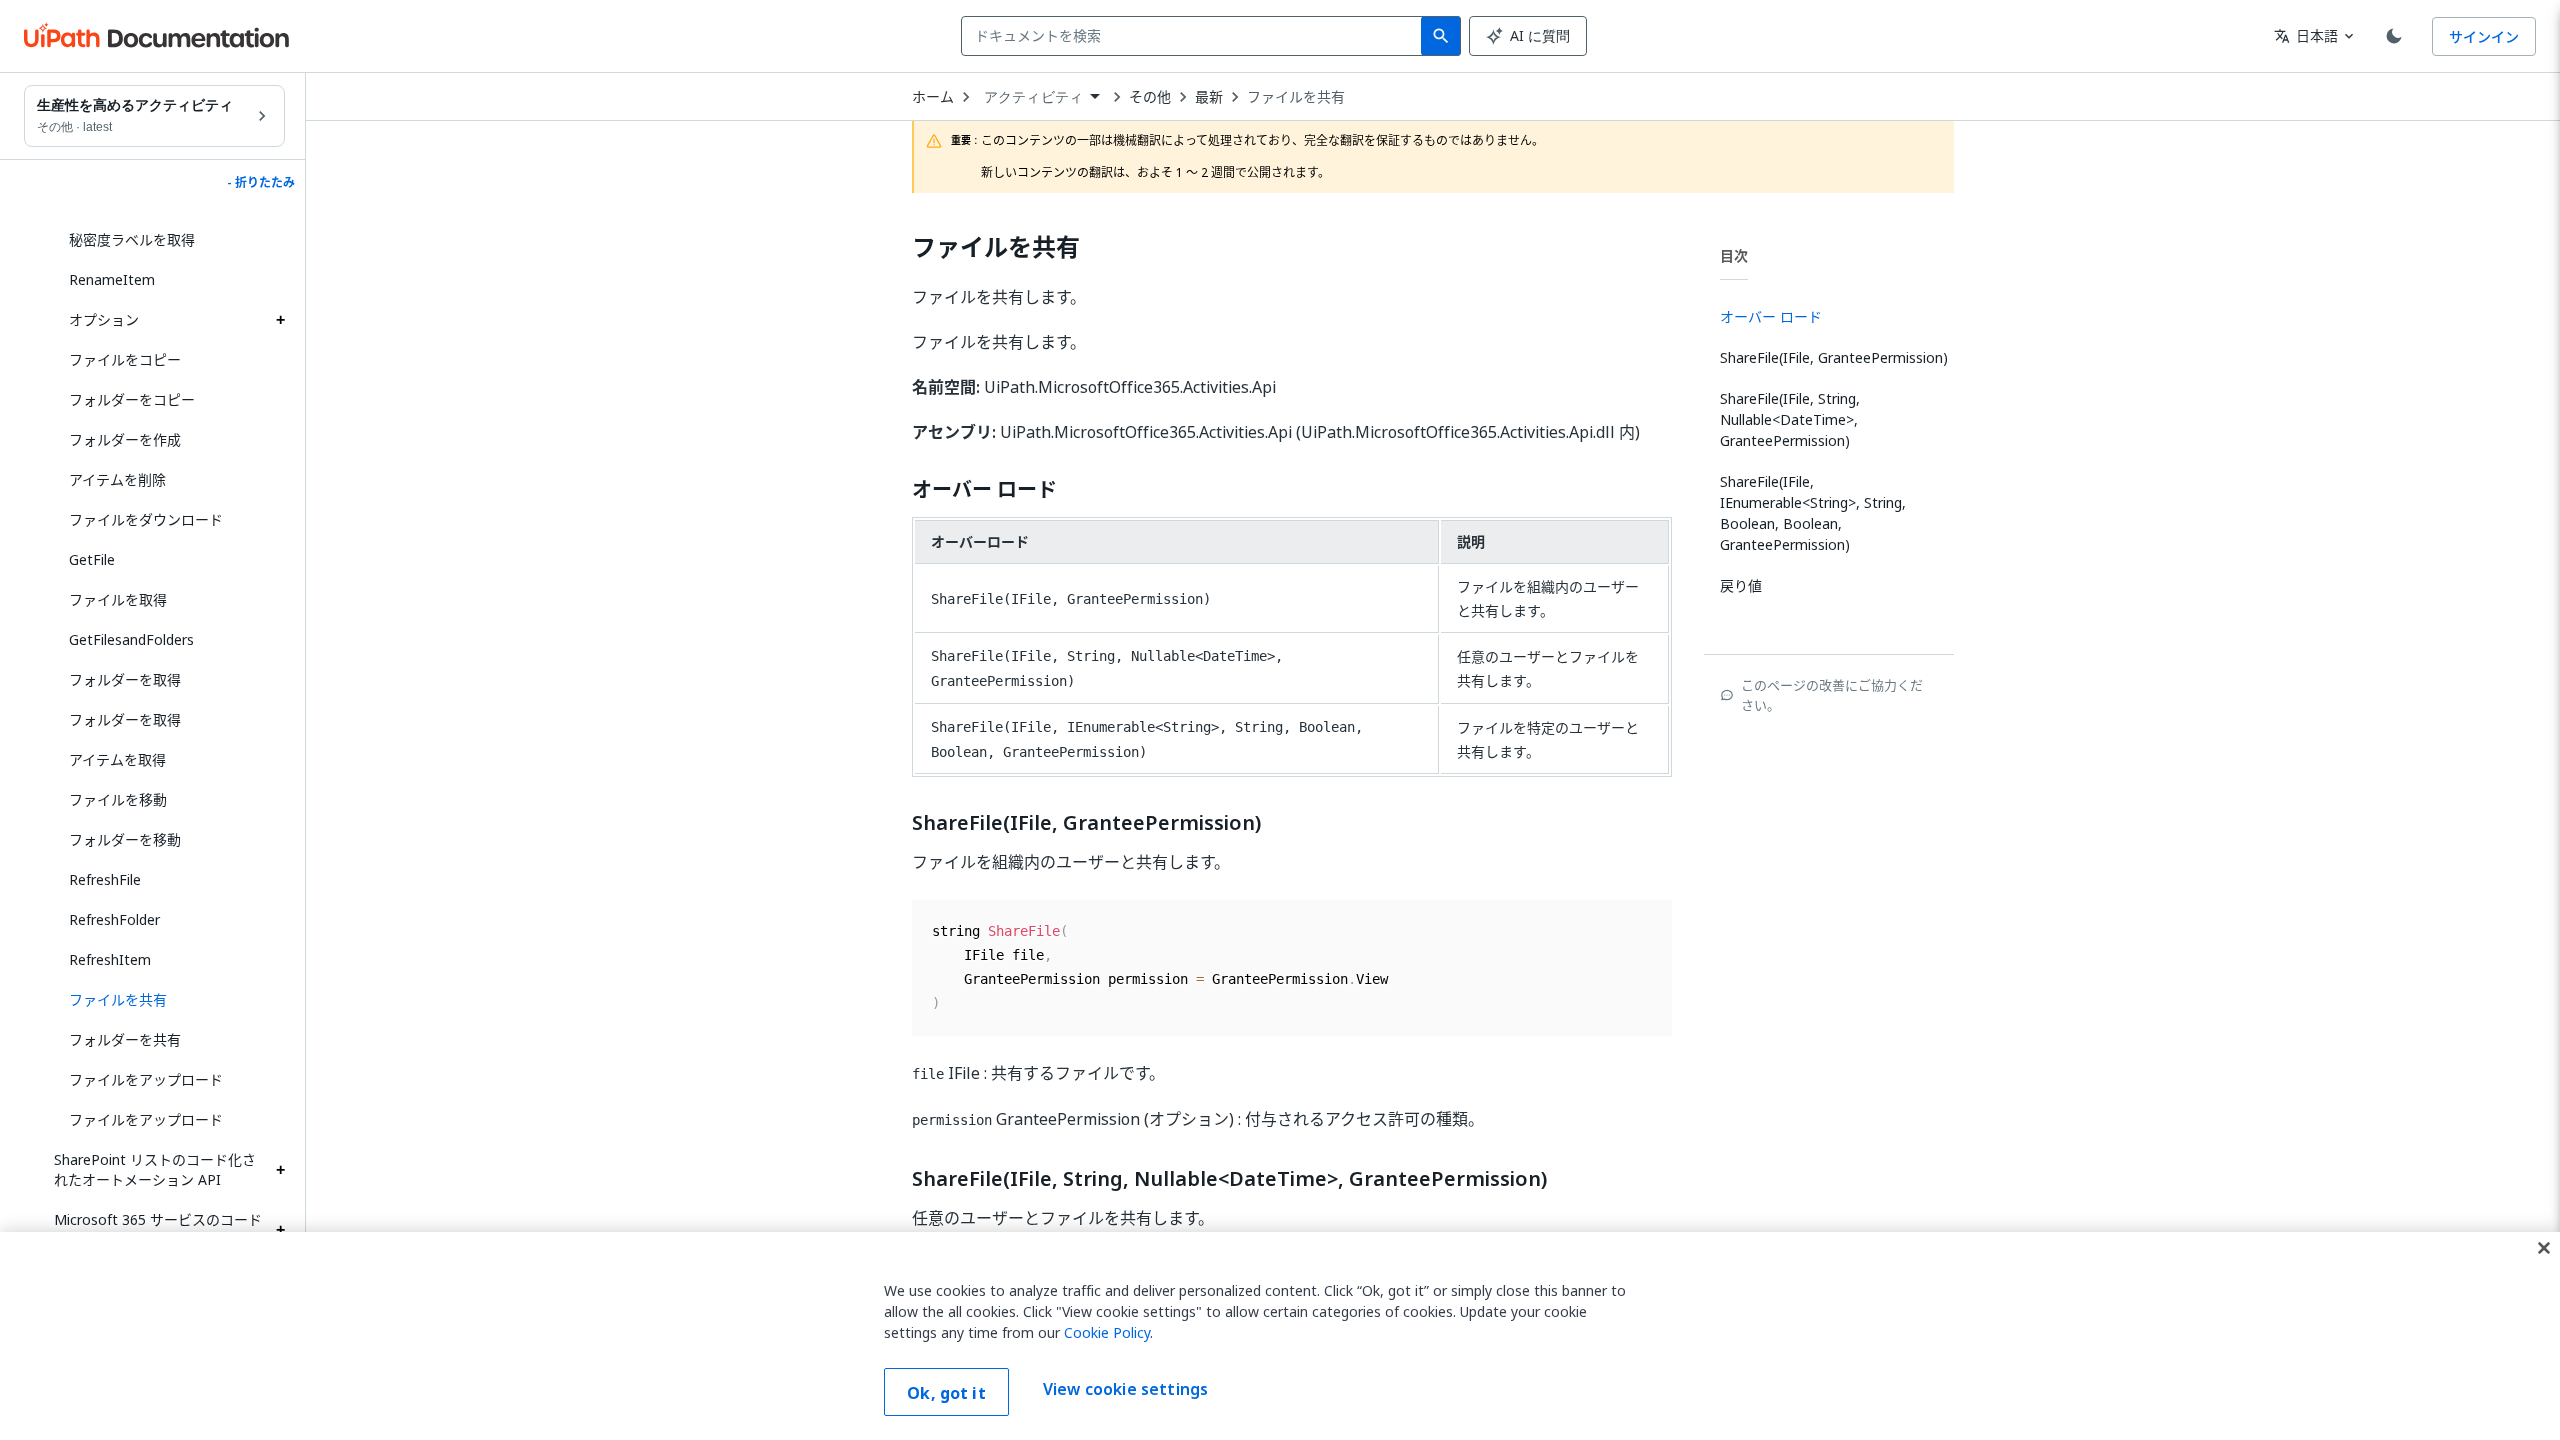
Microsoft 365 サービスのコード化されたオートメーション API (158, 1229)
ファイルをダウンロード (146, 519)
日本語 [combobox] (2306, 35)
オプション (104, 319)
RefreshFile (105, 879)
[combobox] (1195, 36)
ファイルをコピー (125, 359)
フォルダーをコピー (132, 399)
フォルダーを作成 (125, 439)
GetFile (92, 559)
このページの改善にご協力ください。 (1832, 695)
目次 (1734, 255)
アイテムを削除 (117, 479)
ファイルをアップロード (146, 1079)
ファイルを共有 (1296, 97)
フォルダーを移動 (125, 839)
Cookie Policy (1107, 1332)
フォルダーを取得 (125, 679)
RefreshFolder (114, 919)
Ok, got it (946, 1393)
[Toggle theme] (2394, 36)
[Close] (2544, 1248)
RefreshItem (110, 959)
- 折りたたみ (261, 183)
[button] (169, 1000)
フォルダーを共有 (125, 1039)
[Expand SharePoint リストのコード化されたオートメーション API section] (280, 1170)
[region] (1280, 1336)
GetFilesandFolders (131, 639)
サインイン (2484, 36)
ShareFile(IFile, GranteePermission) (1086, 823)
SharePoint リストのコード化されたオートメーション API (155, 1169)
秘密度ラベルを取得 (132, 239)
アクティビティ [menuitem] (1033, 97)
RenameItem (112, 279)
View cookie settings (1125, 1390)
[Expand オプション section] (280, 320)
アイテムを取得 (117, 759)
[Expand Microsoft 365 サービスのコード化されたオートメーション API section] (280, 1230)
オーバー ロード (984, 490)
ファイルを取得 (118, 599)
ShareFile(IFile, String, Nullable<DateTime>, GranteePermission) (1229, 1179)
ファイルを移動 (118, 799)
